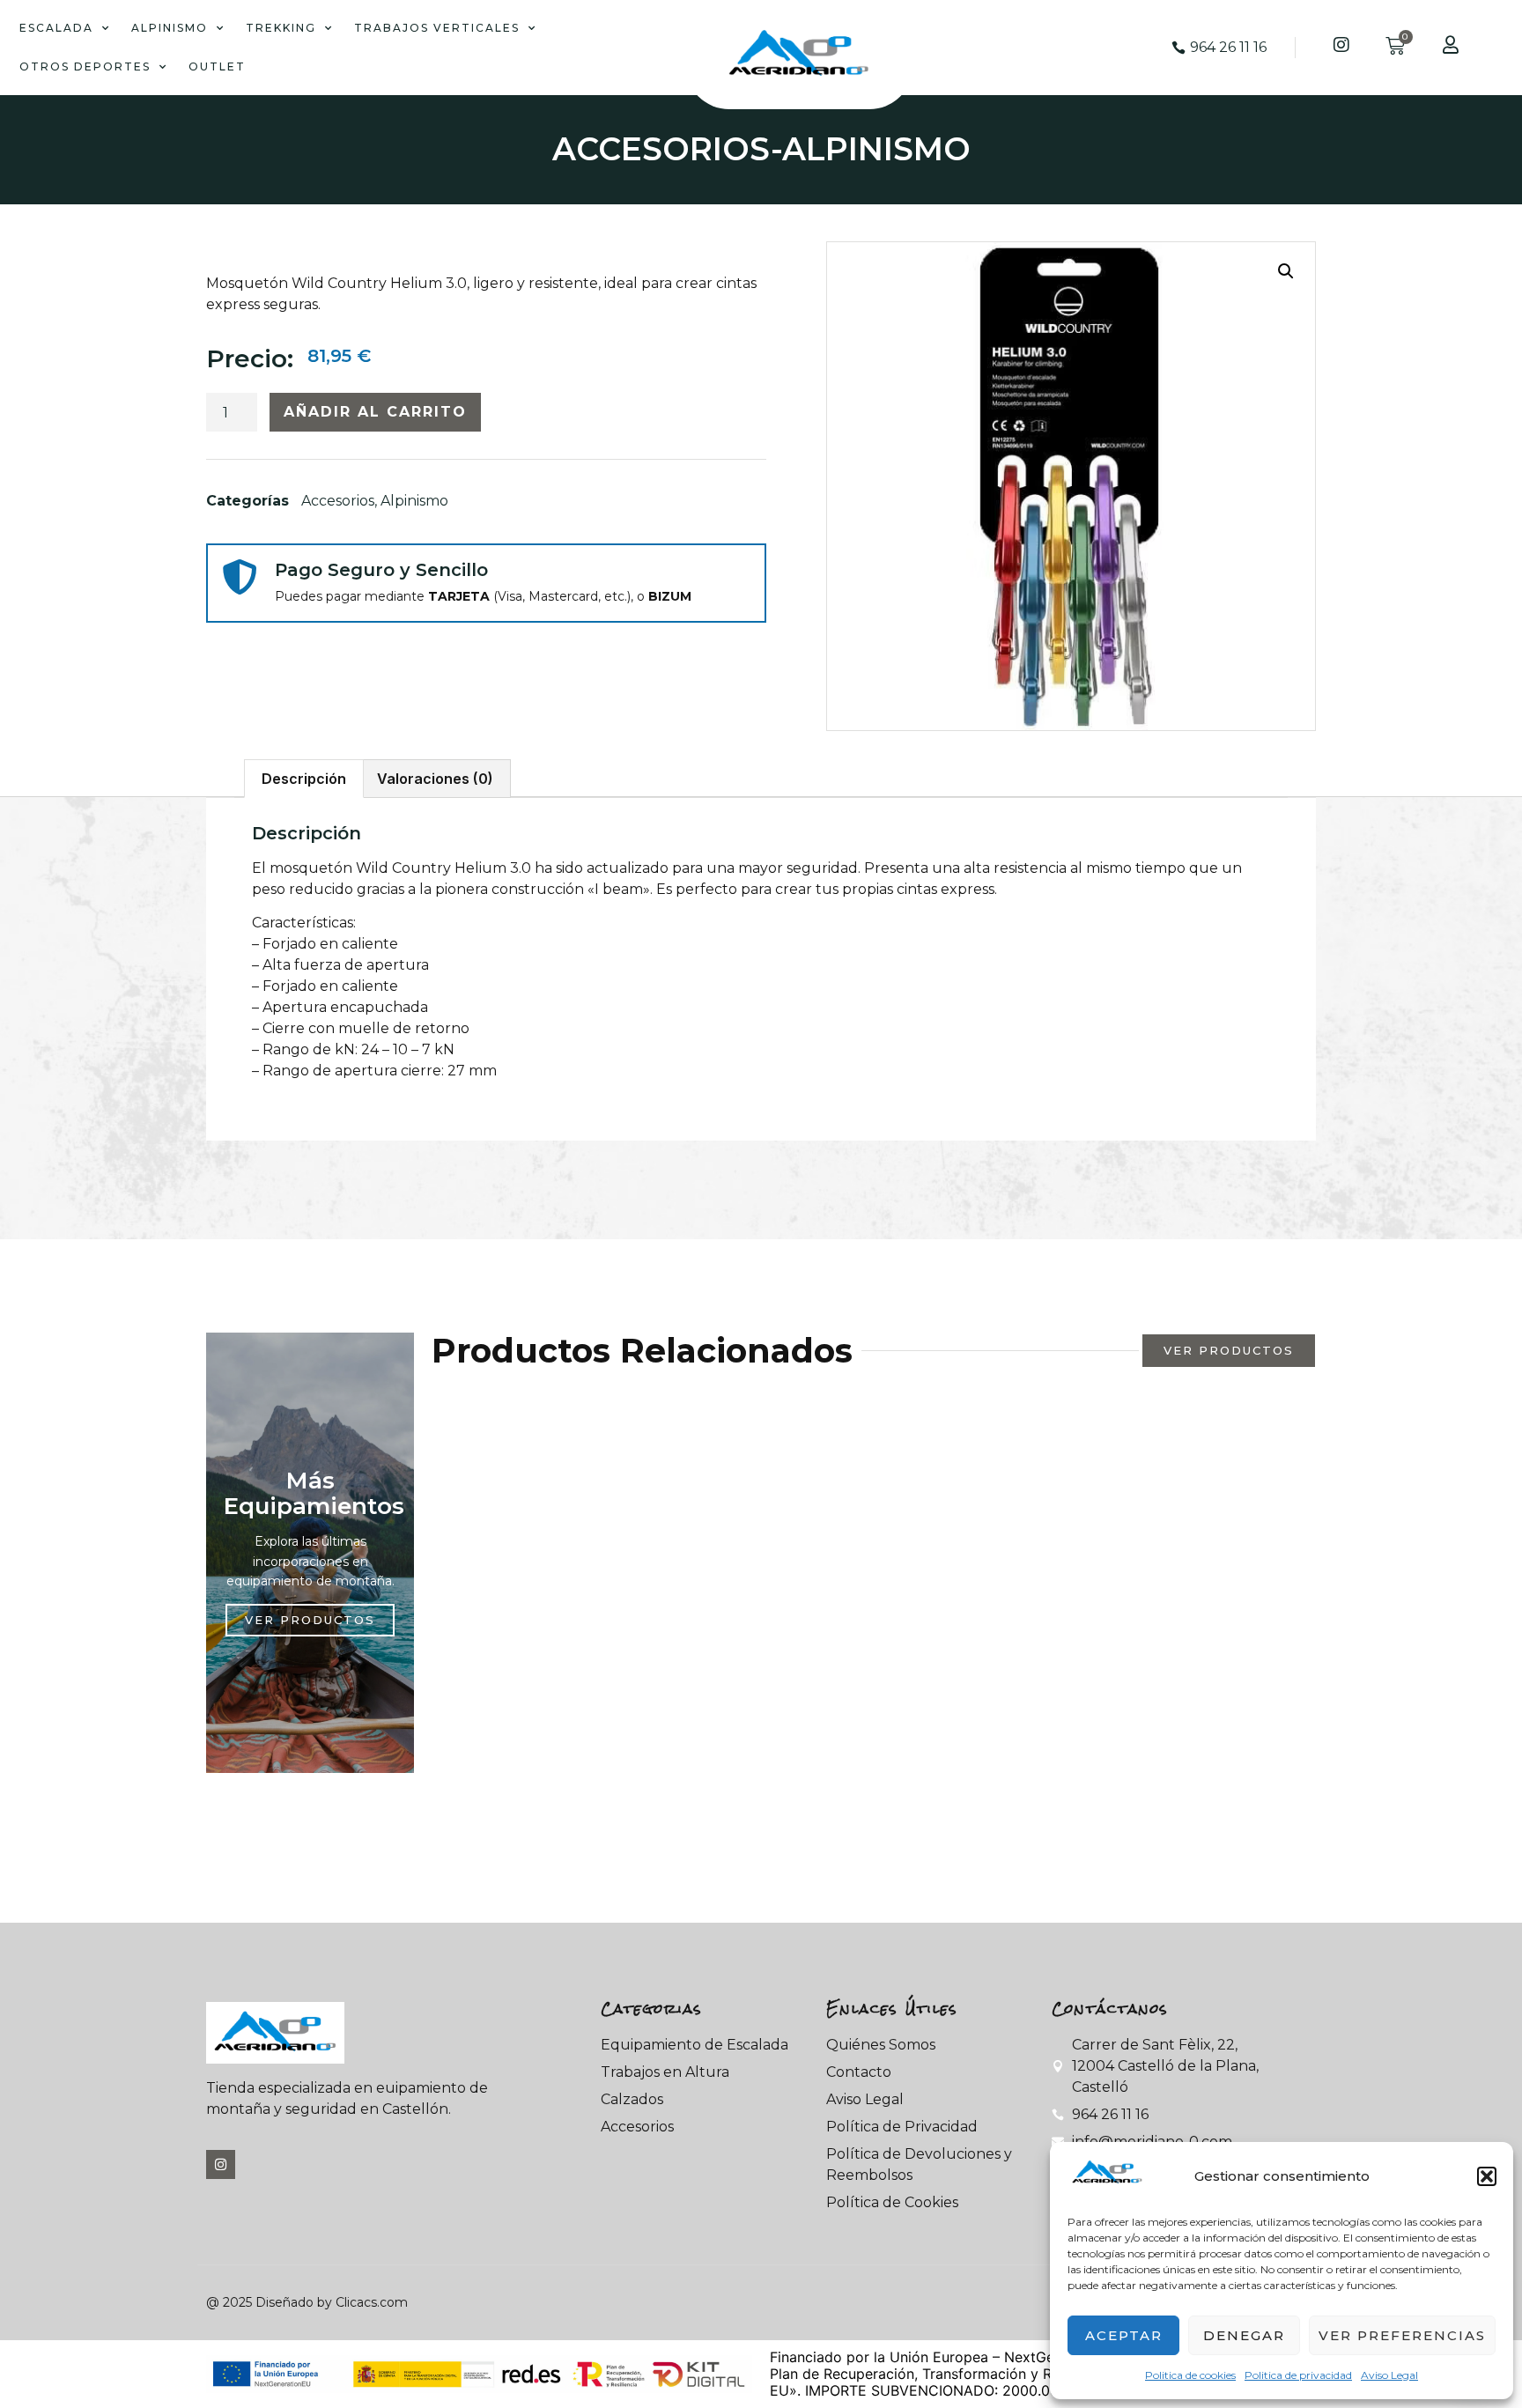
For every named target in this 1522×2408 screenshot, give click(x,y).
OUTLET (217, 66)
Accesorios (661, 149)
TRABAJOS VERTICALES (437, 28)
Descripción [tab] (304, 779)
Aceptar (1124, 2335)
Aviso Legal (1389, 2375)
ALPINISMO (170, 28)
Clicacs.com (372, 2302)
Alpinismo (876, 149)
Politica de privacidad (1298, 2375)
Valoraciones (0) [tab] (435, 779)
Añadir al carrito (375, 412)
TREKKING (281, 28)
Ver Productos (310, 1620)
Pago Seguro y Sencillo (381, 570)
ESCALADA (56, 28)
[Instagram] (221, 2164)
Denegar (1244, 2335)
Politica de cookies (1190, 2375)
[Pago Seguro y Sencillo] (240, 577)
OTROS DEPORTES (85, 66)
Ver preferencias (1402, 2335)
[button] (1487, 2176)
